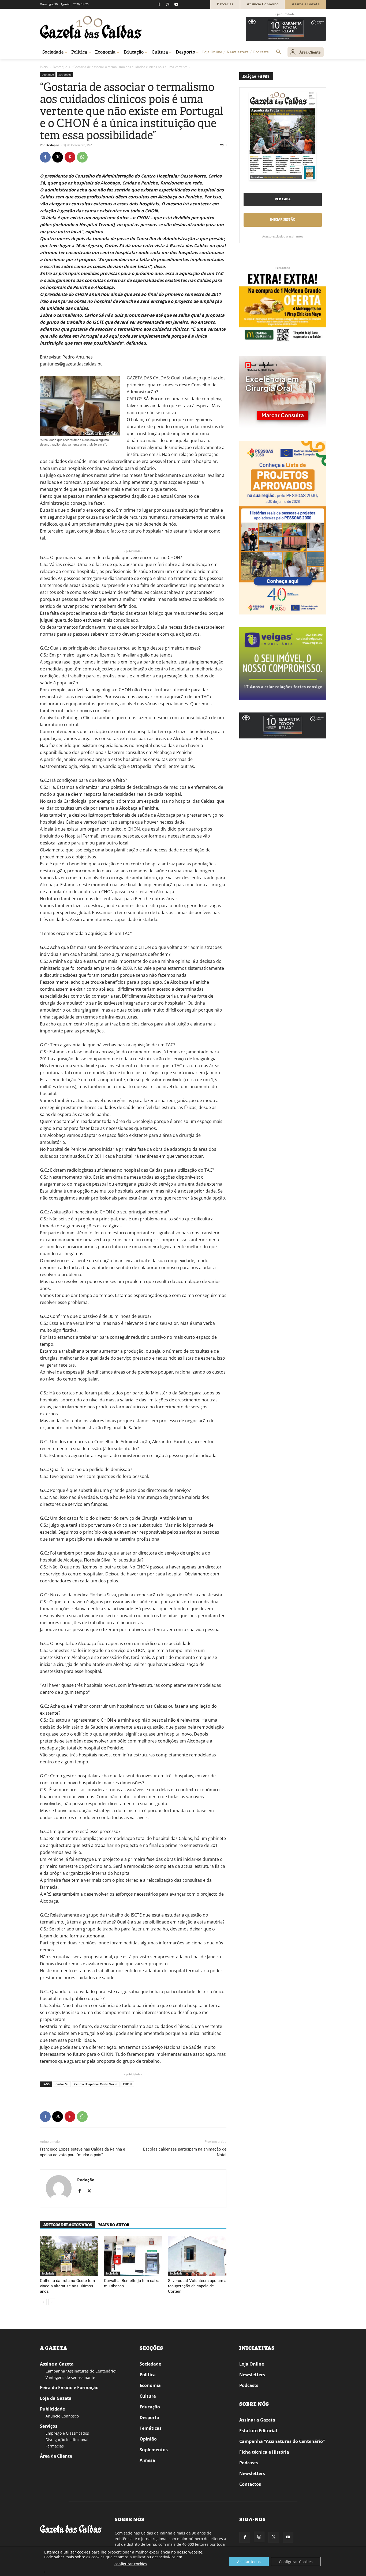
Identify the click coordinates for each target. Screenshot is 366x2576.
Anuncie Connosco (62, 2416)
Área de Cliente (56, 2456)
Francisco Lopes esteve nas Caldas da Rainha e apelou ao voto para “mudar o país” (83, 2152)
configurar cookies (131, 2564)
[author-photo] (59, 2189)
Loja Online (252, 2364)
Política (148, 2375)
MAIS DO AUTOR (114, 2225)
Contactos (250, 2484)
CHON (127, 2084)
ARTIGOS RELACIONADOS (68, 2225)
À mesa (147, 2460)
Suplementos (154, 2450)
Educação (150, 2407)
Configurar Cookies (296, 2562)
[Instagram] (168, 4)
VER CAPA (283, 199)
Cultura (148, 2396)
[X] (58, 157)
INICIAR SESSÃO (283, 219)
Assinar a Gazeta (257, 2420)
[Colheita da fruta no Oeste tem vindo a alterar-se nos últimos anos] (69, 2256)
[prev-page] (43, 2302)
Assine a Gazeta (57, 2364)
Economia (150, 2385)
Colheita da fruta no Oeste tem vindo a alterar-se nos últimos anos (67, 2286)
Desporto (149, 2417)
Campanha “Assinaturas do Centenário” (81, 2371)
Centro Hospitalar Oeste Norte (96, 2084)
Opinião (148, 2439)
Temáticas (151, 2428)
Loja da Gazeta (56, 2398)
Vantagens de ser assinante (70, 2377)
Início (44, 67)
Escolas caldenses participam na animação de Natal (185, 2152)
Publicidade (52, 2409)
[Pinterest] (70, 157)
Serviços (49, 2426)
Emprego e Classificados (67, 2433)
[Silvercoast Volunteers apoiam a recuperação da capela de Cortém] (197, 2256)
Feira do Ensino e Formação (69, 2388)
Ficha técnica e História (264, 2452)
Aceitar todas (249, 2562)
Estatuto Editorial (258, 2431)
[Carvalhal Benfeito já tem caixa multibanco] (133, 2256)
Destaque (60, 67)
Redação (53, 145)
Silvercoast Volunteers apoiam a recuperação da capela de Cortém (197, 2286)
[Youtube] (176, 4)
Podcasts (249, 2385)
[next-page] (52, 2302)
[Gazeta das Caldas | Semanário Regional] (91, 27)
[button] (279, 52)
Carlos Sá (62, 2084)
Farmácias (55, 2446)
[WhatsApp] (82, 157)
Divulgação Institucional (67, 2440)
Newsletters (252, 2375)
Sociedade (65, 74)
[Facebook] (159, 4)
